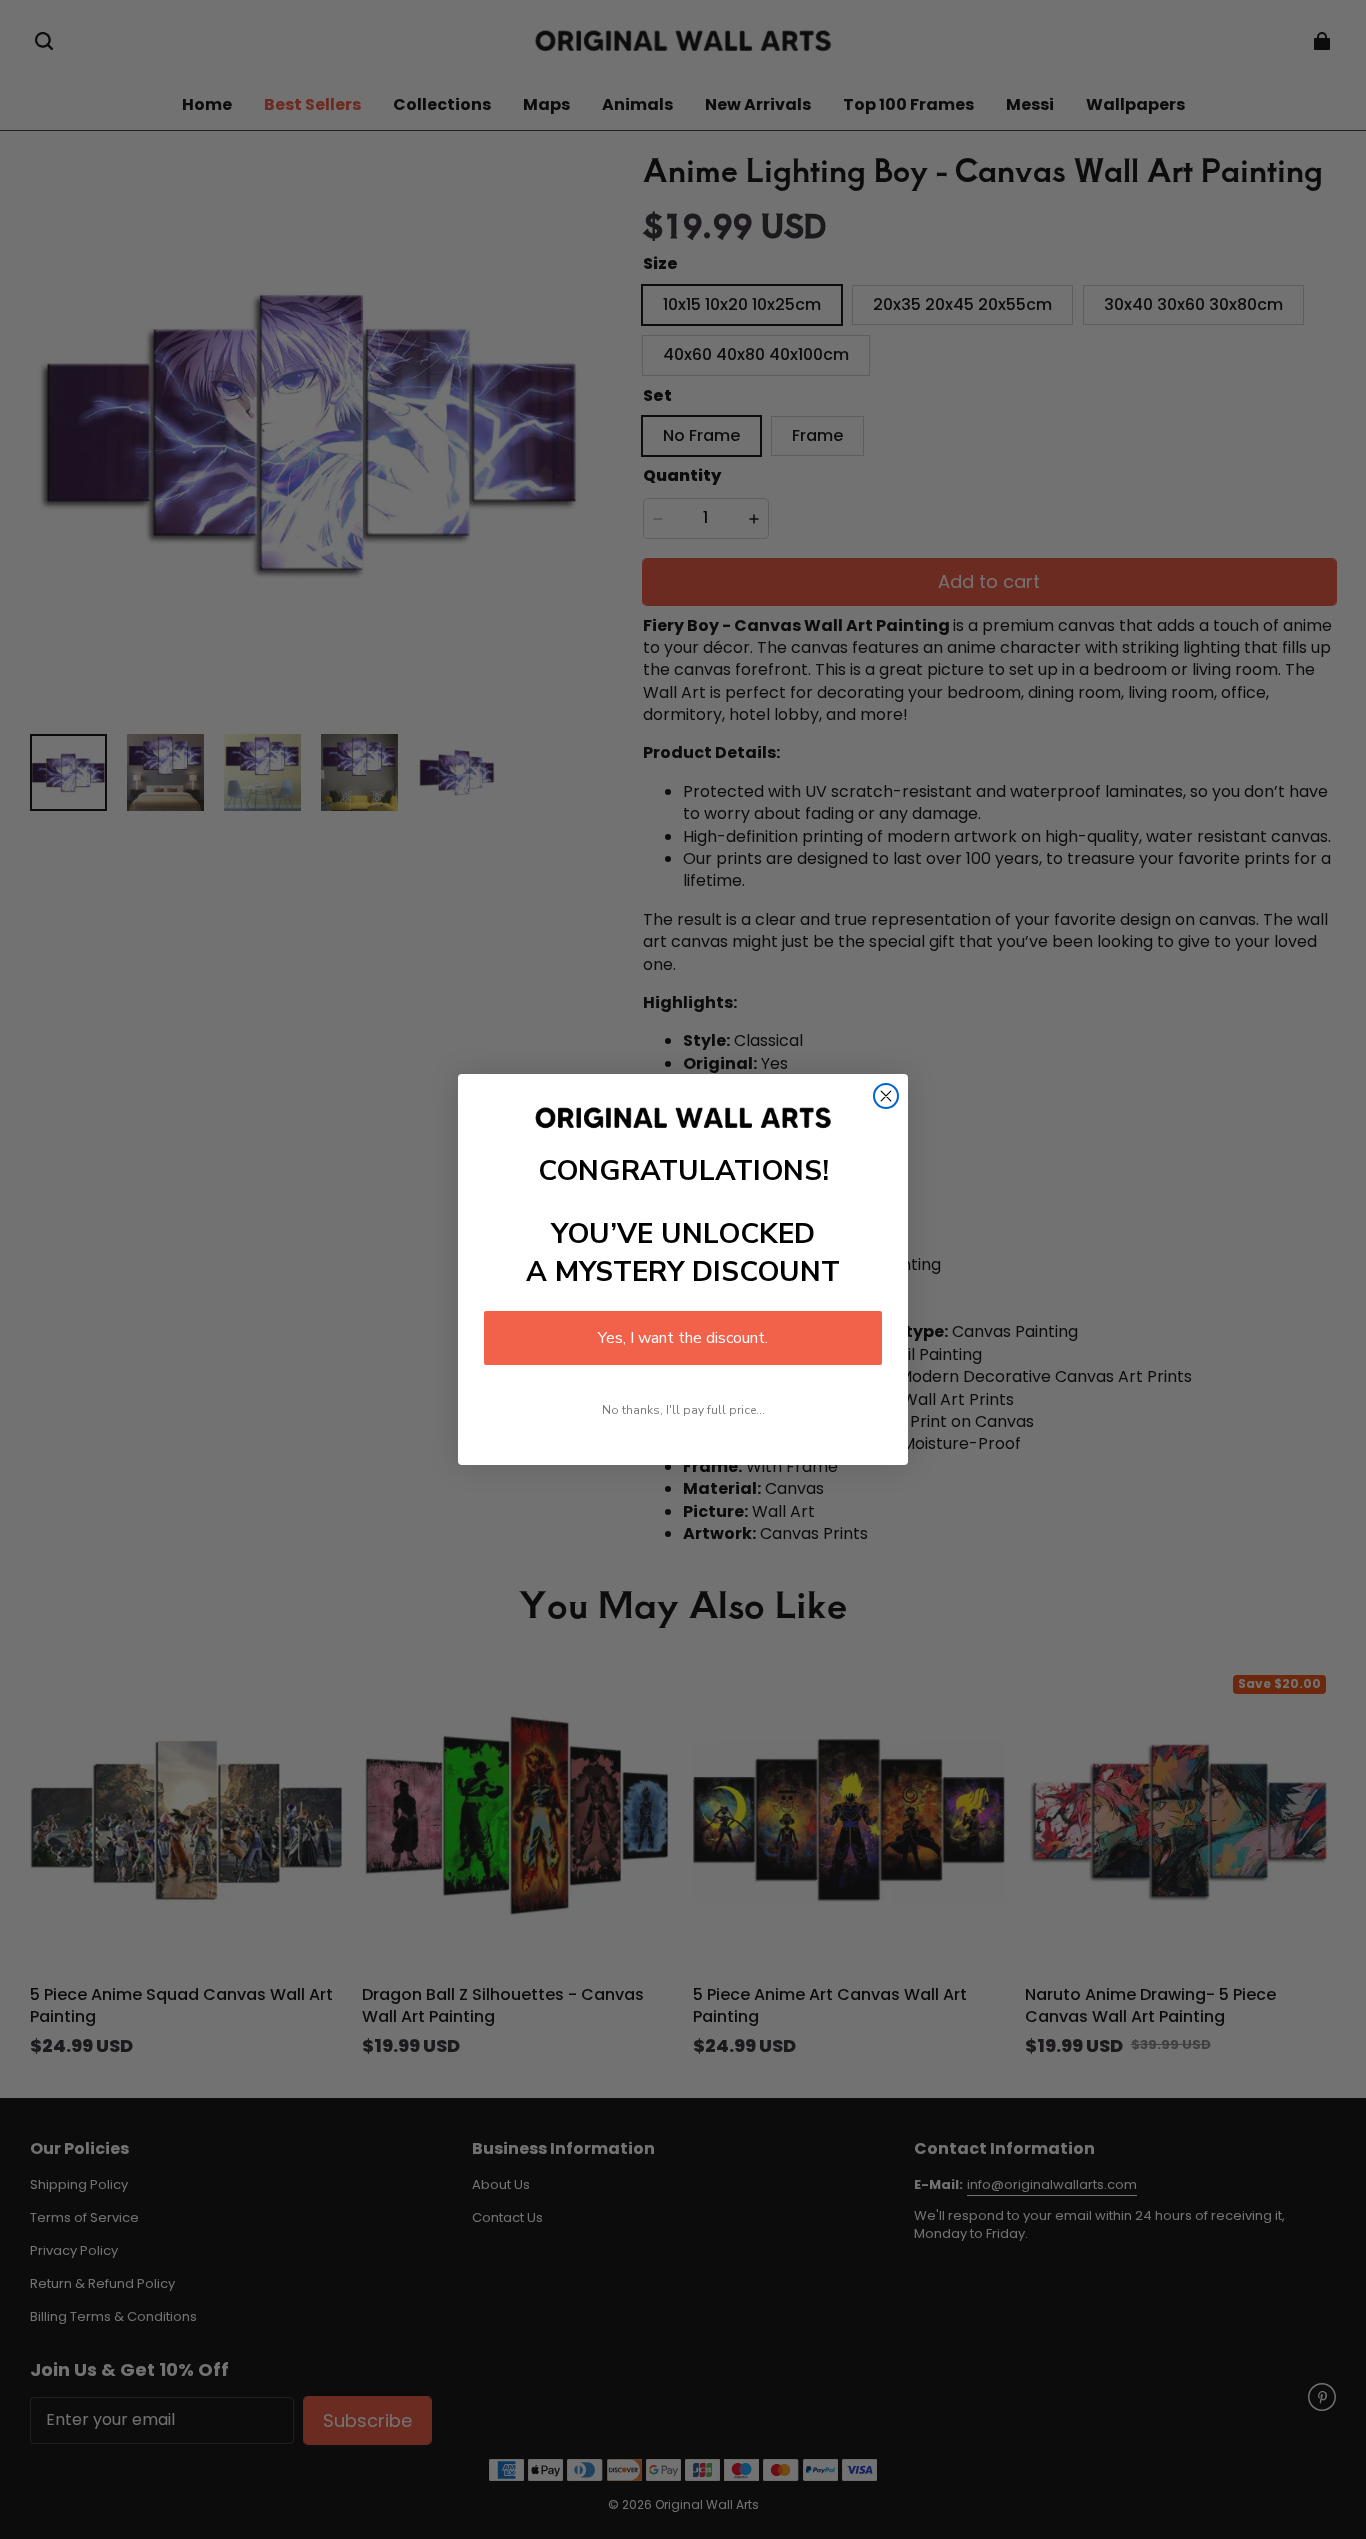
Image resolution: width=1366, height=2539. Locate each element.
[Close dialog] (886, 1096)
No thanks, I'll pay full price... (683, 1410)
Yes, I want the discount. (683, 1338)
